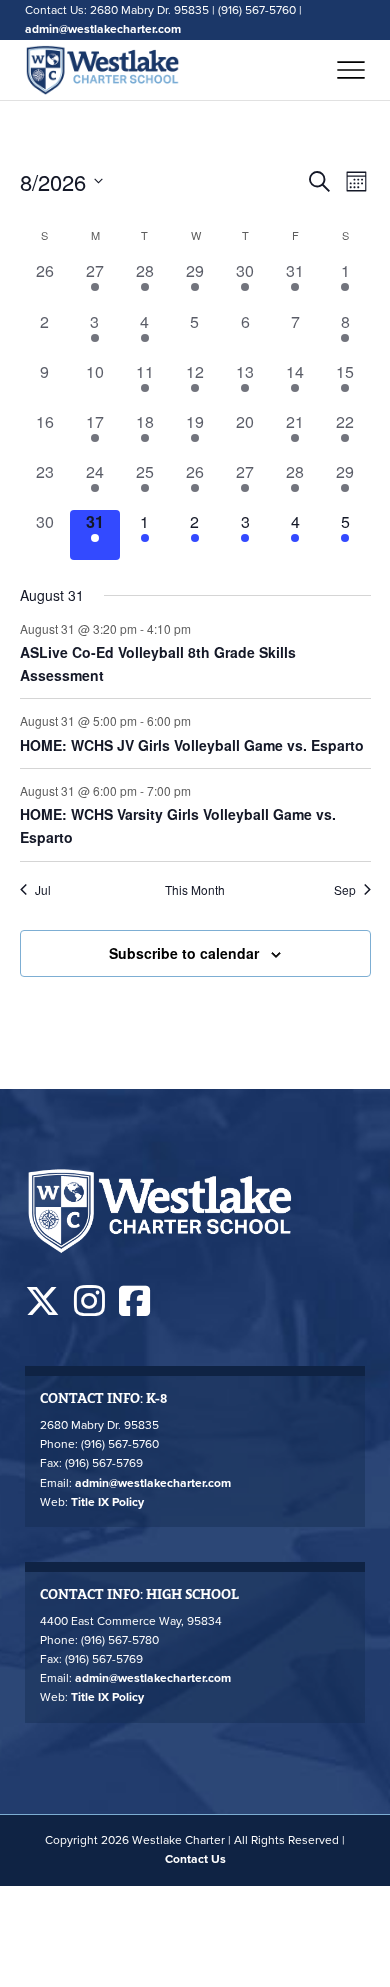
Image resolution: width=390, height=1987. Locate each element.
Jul (43, 890)
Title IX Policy (107, 1502)
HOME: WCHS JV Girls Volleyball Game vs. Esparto (192, 745)
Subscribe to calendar (184, 953)
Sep (345, 890)
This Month (195, 890)
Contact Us (195, 1859)
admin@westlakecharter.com (103, 29)
